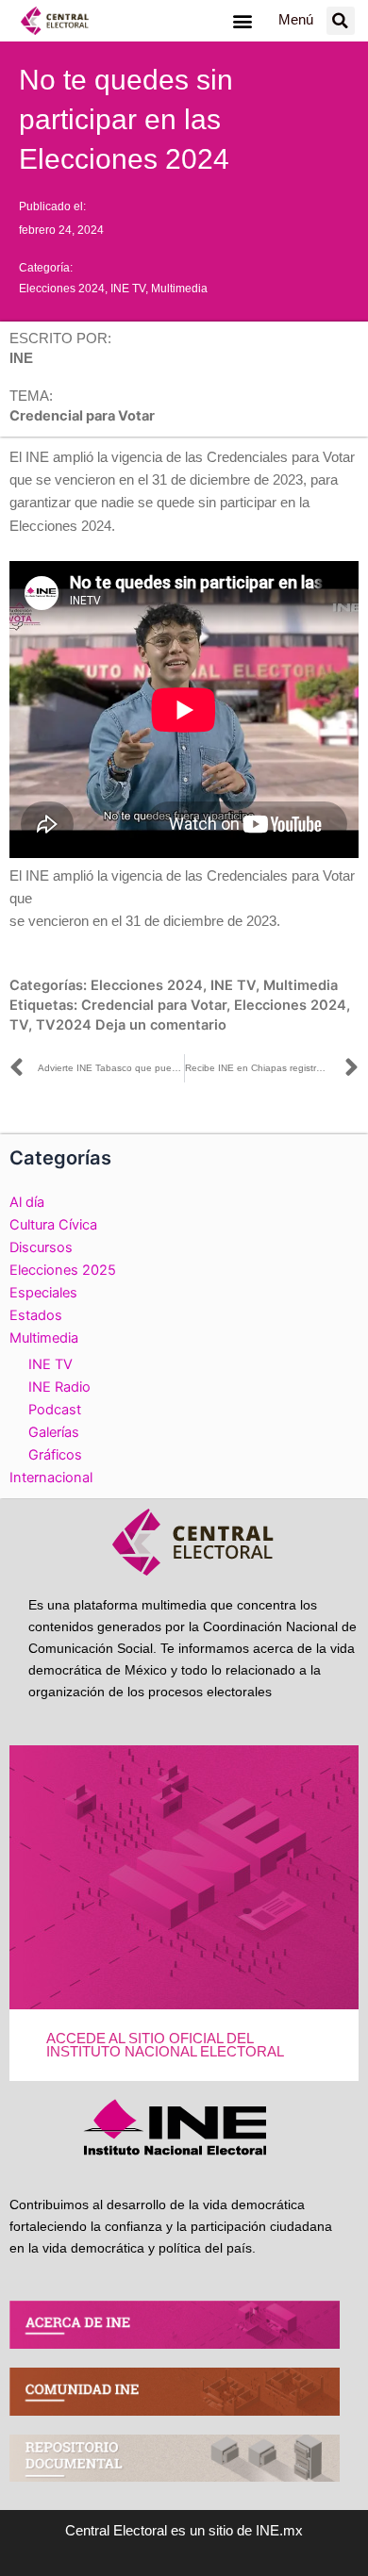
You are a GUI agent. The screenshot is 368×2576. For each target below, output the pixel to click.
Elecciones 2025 (63, 1270)
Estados (36, 1315)
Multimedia (179, 289)
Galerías (54, 1432)
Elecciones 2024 (62, 289)
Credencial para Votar (154, 1005)
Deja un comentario (161, 1025)
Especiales (43, 1293)
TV (19, 1025)
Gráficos (55, 1455)
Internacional (51, 1478)
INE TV (128, 289)
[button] (242, 20)
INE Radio (59, 1387)
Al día (27, 1202)
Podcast (55, 1410)
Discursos (41, 1247)
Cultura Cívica (53, 1225)
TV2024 (64, 1025)
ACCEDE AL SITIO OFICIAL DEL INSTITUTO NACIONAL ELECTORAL (165, 2046)
